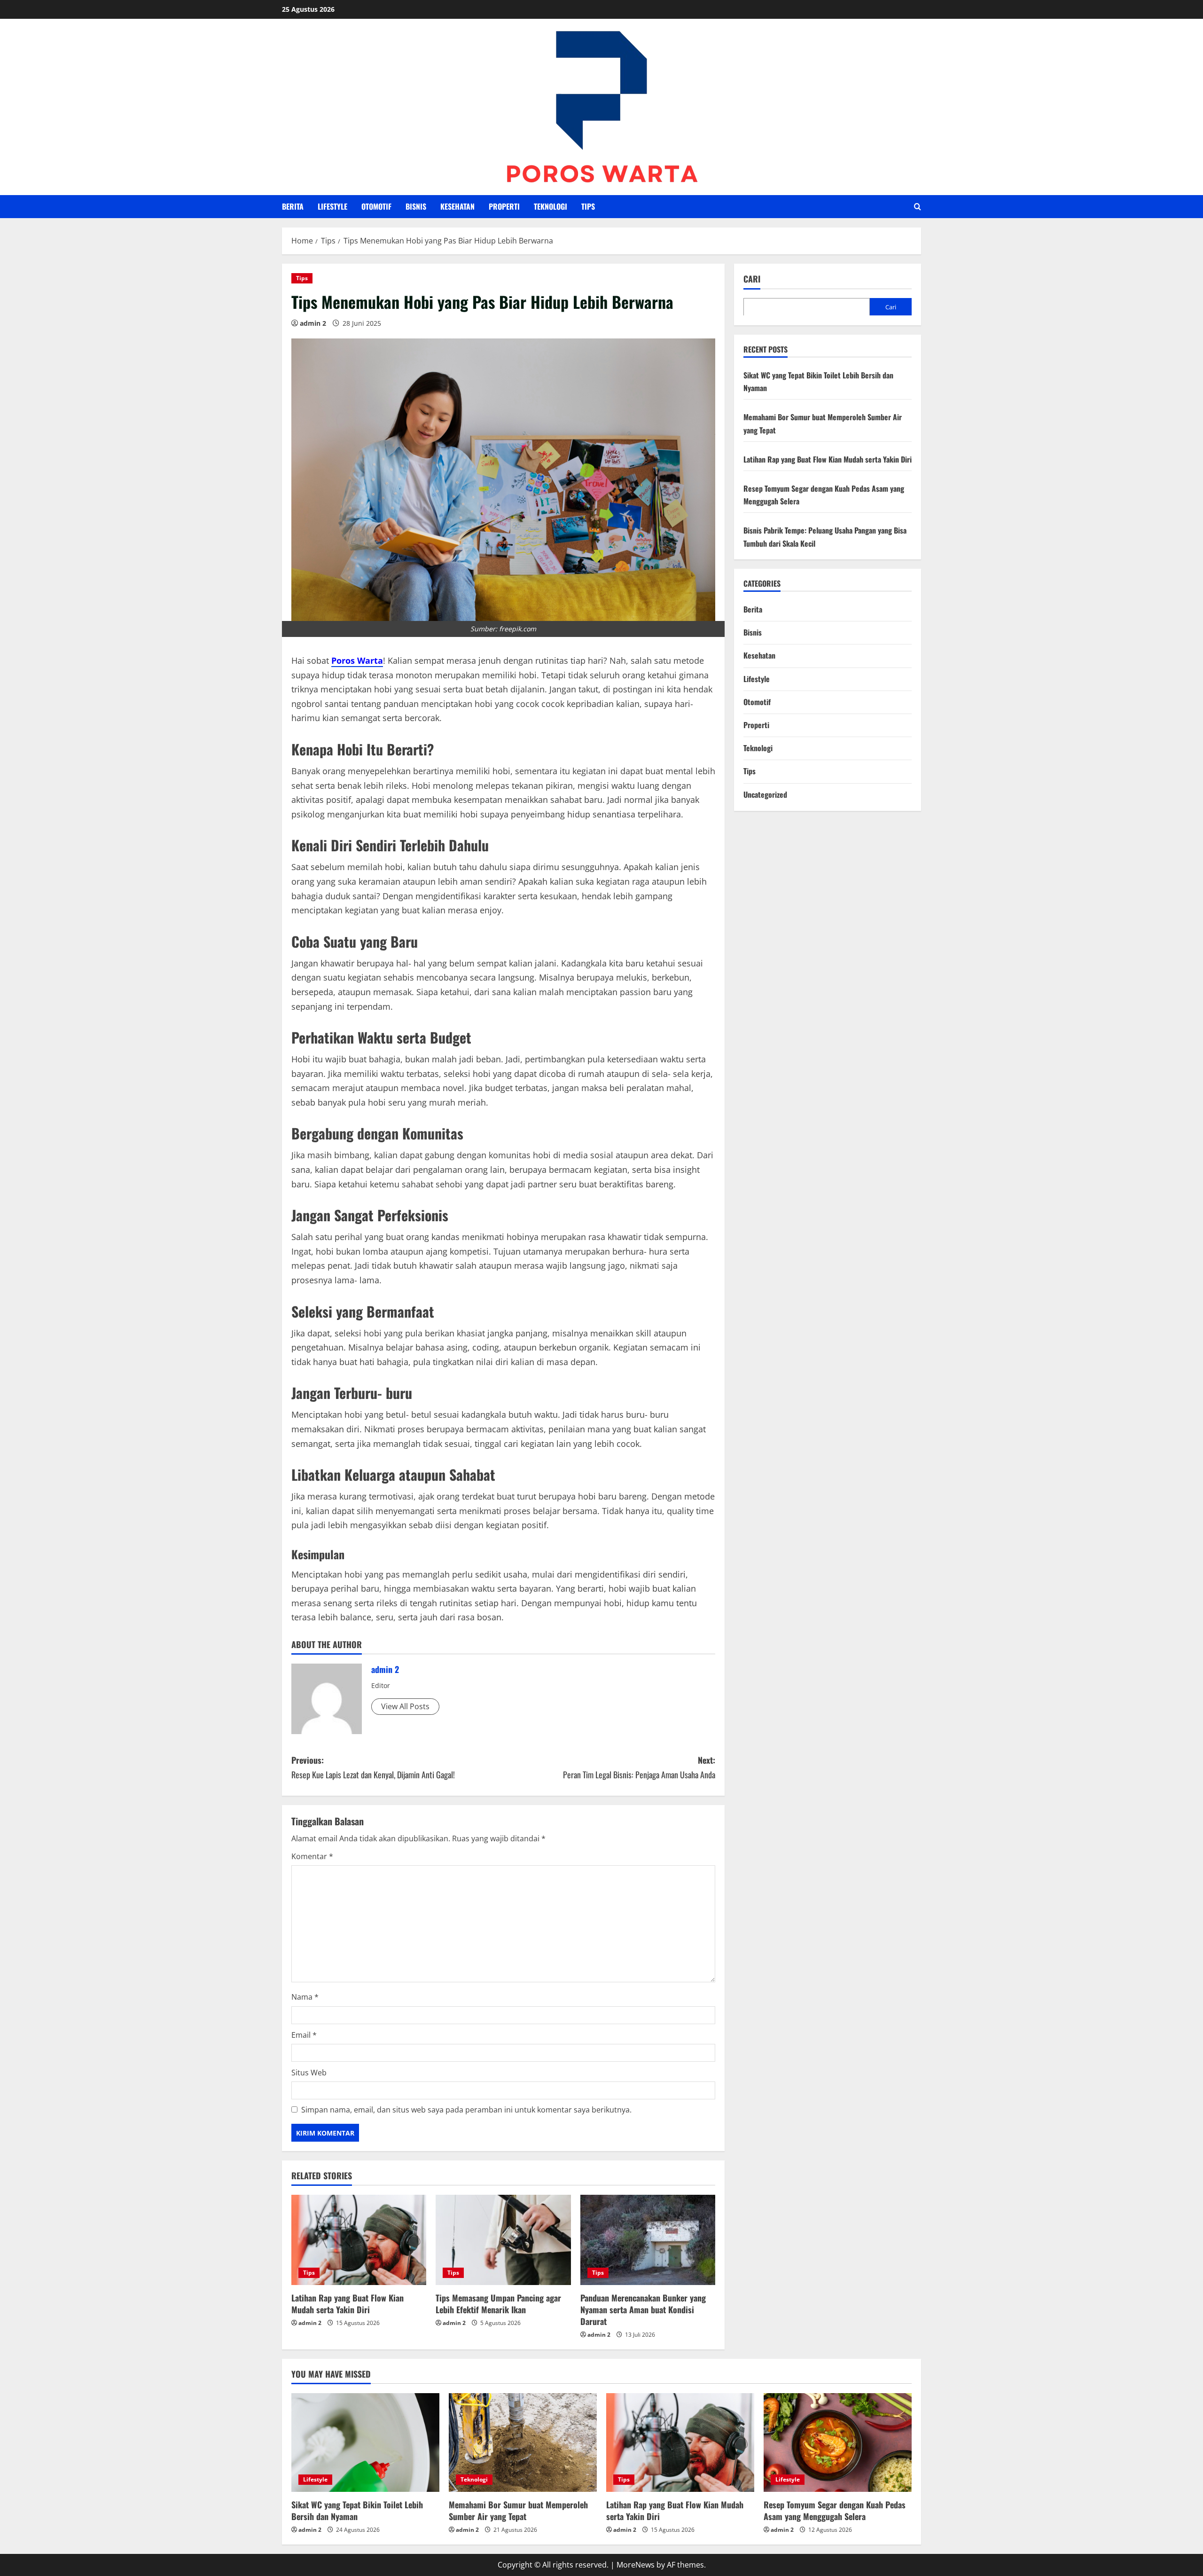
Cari (752, 279)
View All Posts (405, 1706)
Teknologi (551, 206)
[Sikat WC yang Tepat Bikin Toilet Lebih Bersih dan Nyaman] (365, 2442)
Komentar (312, 1856)
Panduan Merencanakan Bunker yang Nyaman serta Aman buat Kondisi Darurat (643, 2309)
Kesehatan (457, 206)
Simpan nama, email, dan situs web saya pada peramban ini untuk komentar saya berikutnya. (466, 2110)
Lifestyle (332, 206)
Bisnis (416, 206)
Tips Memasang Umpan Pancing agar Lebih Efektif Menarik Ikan (498, 2304)
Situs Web (309, 2073)
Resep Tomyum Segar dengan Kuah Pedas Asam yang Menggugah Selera (835, 2510)
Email (304, 2035)
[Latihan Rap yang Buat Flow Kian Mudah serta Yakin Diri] (359, 2240)
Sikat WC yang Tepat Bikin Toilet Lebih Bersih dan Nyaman (357, 2510)
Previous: (373, 1767)
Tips (588, 206)
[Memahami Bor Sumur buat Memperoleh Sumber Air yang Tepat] (523, 2442)
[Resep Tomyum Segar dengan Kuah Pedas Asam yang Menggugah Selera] (838, 2442)
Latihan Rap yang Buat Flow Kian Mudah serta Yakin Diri (348, 2304)
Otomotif (376, 206)
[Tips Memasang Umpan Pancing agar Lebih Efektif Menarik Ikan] (503, 2240)
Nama (305, 1997)
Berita (293, 206)
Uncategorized (765, 794)
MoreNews (636, 2565)
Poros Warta (357, 660)
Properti (504, 206)
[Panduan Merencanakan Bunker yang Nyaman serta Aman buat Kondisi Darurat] (648, 2240)
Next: (639, 1767)
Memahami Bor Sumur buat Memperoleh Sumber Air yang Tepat (518, 2510)
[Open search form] (918, 207)
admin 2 (313, 323)
